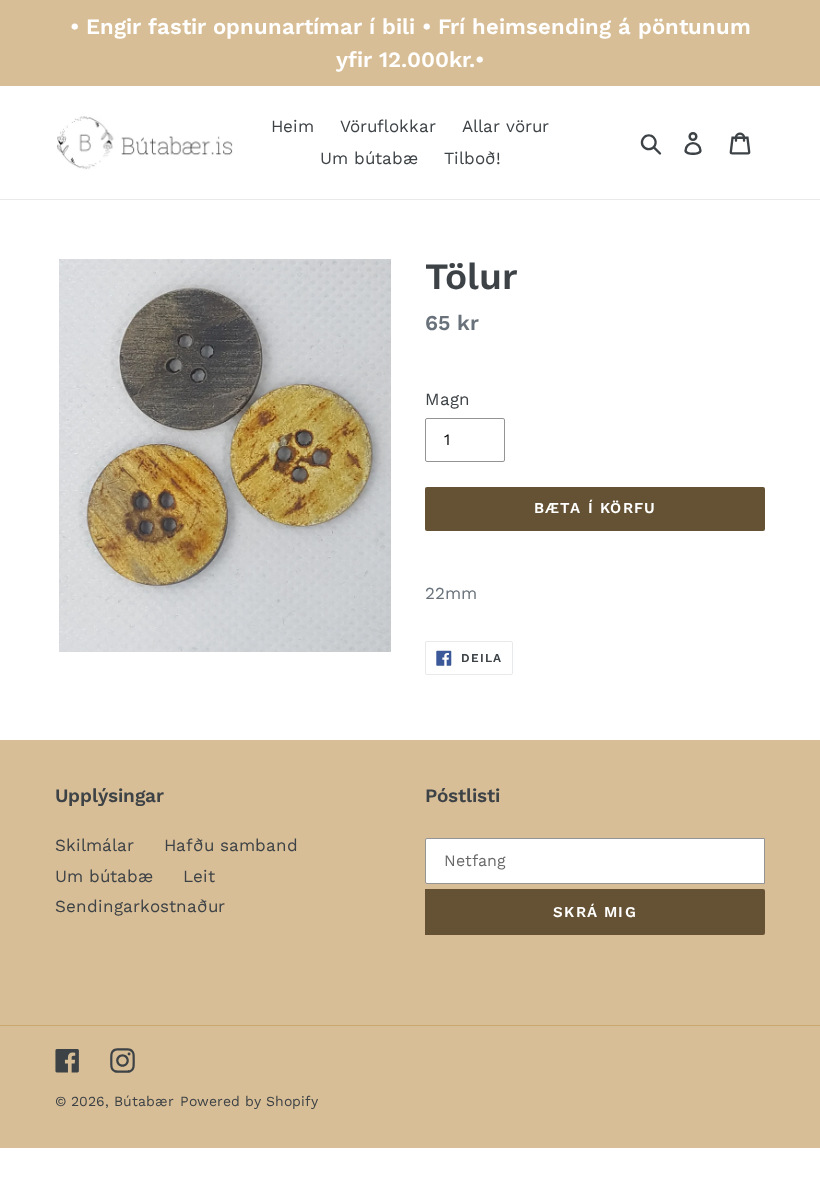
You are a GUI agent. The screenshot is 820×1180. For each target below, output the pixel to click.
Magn (447, 399)
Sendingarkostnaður (140, 906)
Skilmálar (94, 845)
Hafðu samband (231, 845)
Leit (199, 876)
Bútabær (144, 1101)
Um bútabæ (104, 876)
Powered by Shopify (249, 1101)
